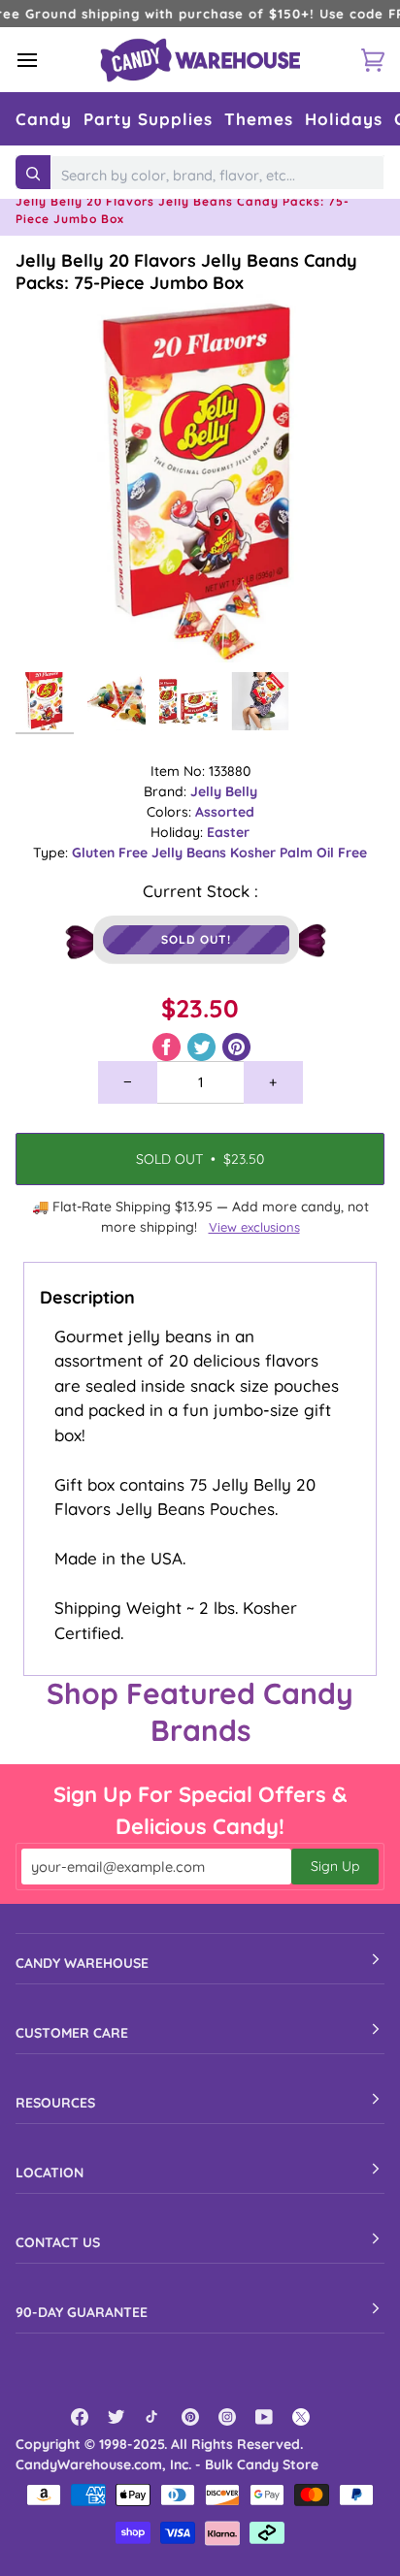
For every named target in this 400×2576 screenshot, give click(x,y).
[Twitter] (117, 2417)
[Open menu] (45, 60)
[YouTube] (264, 2417)
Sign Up (335, 1866)
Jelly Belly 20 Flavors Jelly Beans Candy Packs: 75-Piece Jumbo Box (186, 272)
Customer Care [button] (72, 2033)
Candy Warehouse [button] (82, 1963)
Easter (228, 832)
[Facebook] (80, 2417)
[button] (44, 119)
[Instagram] (227, 2417)
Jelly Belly (224, 791)
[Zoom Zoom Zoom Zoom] (200, 478)
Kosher (255, 853)
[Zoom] (52, 626)
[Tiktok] (153, 2417)
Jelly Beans (191, 853)
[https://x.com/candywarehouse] (301, 2417)
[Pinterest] (190, 2417)
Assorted (225, 812)
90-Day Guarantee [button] (82, 2312)
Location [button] (50, 2173)
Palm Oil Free (323, 853)
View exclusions (254, 1227)
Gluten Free (112, 853)
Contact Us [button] (58, 2242)
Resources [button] (55, 2103)
